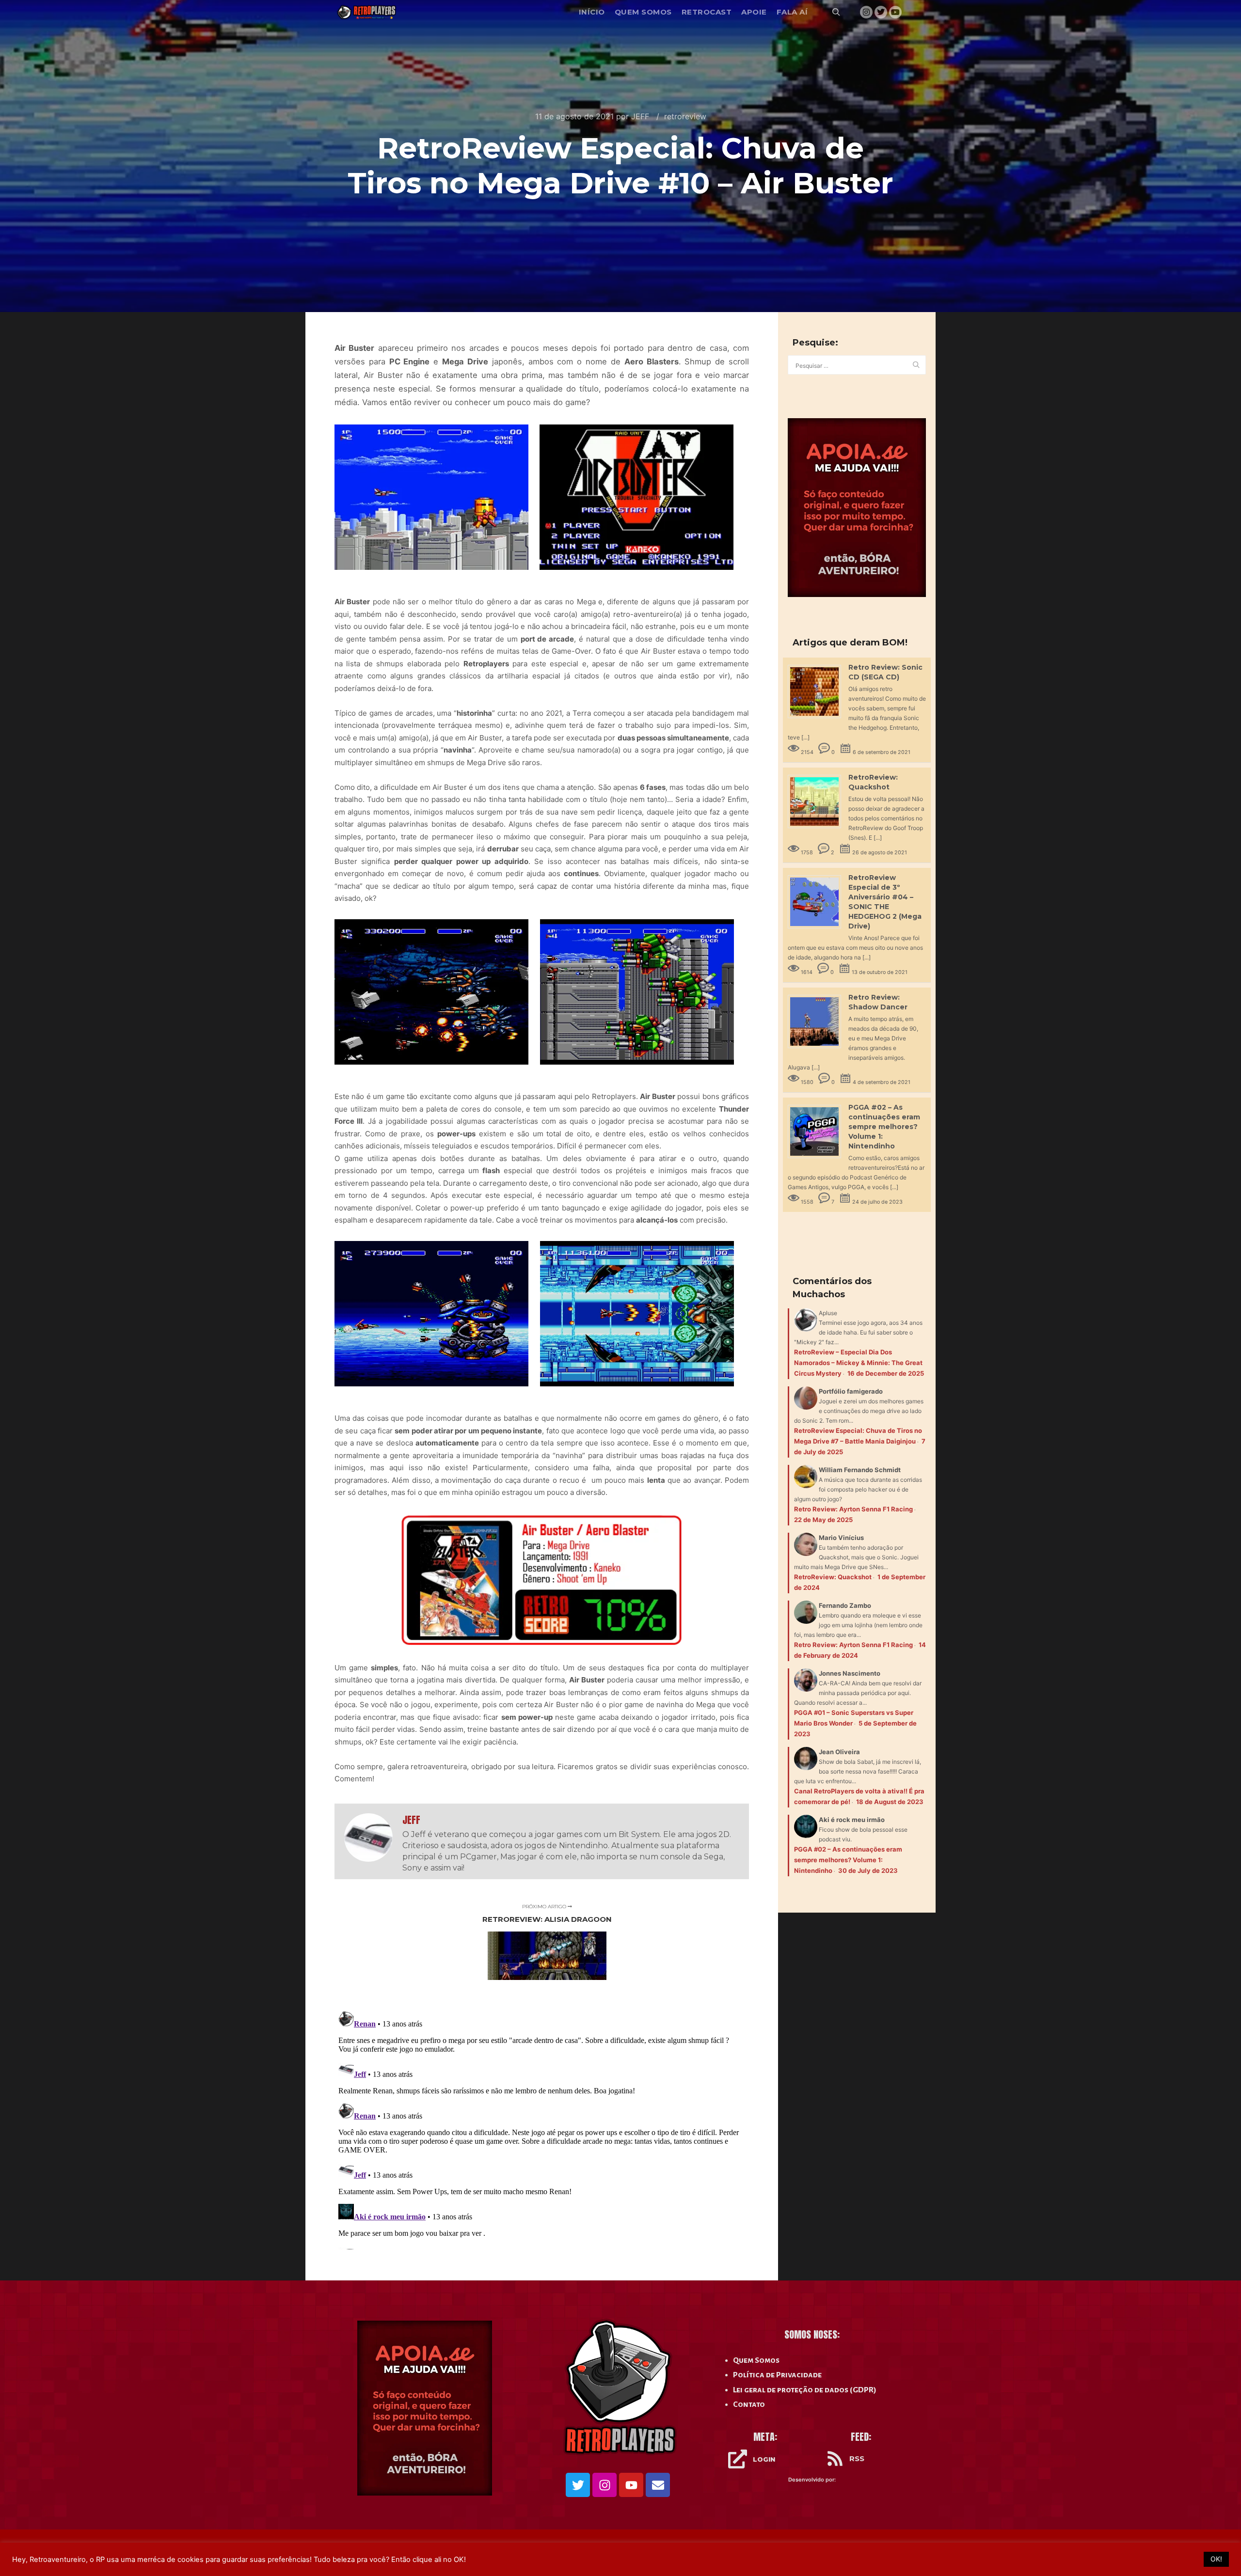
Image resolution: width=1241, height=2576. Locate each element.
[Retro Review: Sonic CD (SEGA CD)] (818, 718)
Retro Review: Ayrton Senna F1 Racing (853, 1509)
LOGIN (764, 2459)
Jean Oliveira (839, 1752)
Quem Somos (756, 2360)
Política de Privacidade (777, 2375)
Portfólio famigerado (851, 1391)
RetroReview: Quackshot (833, 1577)
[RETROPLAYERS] (368, 12)
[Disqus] (542, 2128)
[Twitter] (881, 12)
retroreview (685, 116)
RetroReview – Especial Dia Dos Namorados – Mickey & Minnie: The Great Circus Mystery (858, 1363)
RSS (857, 2458)
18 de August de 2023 (890, 1802)
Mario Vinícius (841, 1538)
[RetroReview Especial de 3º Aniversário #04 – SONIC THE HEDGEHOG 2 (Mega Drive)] (818, 929)
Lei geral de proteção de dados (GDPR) (805, 2390)
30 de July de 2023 (868, 1870)
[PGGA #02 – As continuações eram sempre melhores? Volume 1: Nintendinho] (818, 1158)
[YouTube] (895, 12)
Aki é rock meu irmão (852, 1820)
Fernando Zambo (845, 1605)
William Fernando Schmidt (860, 1470)
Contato (749, 2404)
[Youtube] (631, 2485)
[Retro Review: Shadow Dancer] (818, 1048)
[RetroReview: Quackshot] (818, 828)
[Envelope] (658, 2485)
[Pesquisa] (836, 12)
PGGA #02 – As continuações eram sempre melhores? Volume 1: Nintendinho (884, 1127)
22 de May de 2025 (823, 1520)
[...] (805, 737)
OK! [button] (1216, 2559)
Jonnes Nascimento (850, 1673)
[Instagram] (866, 12)
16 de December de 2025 (886, 1373)
